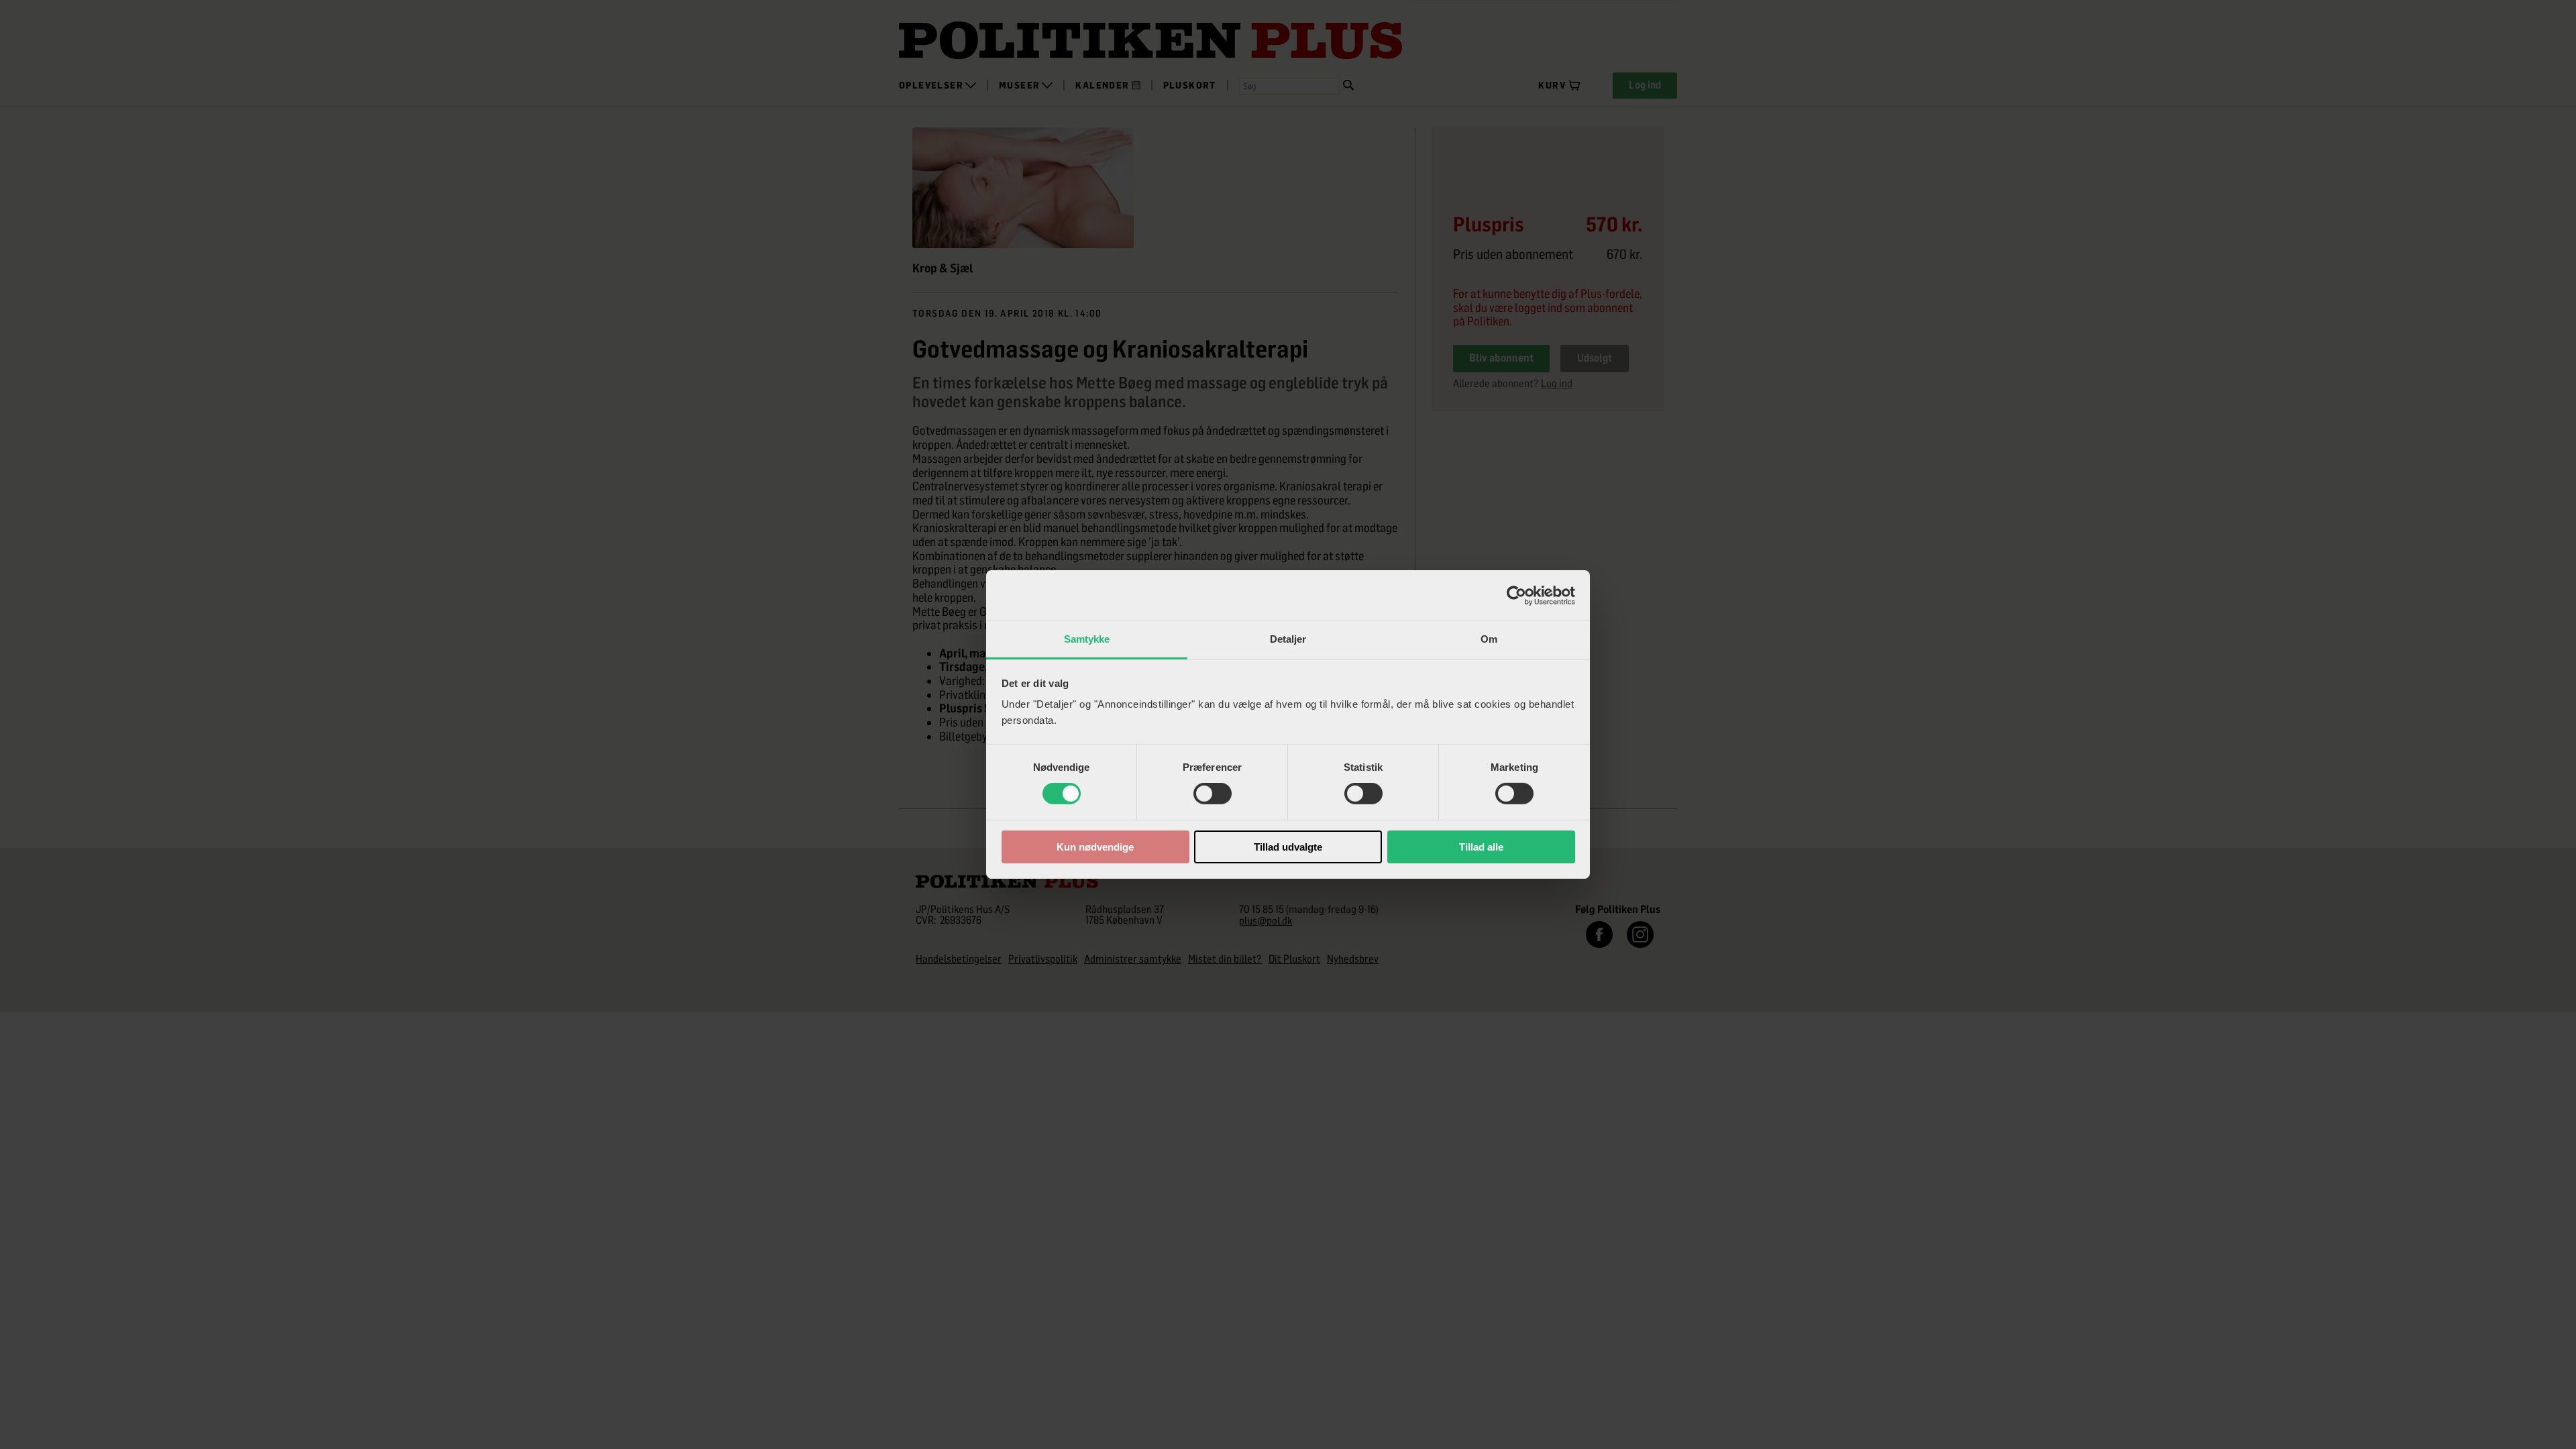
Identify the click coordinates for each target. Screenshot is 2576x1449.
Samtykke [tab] (1087, 639)
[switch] (1213, 794)
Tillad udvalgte (1288, 847)
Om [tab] (1489, 639)
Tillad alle (1481, 847)
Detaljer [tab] (1288, 639)
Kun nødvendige (1095, 847)
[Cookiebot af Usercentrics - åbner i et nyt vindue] (1516, 595)
